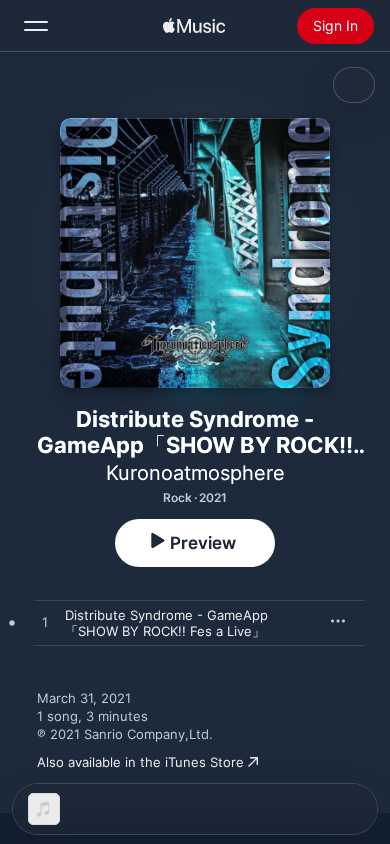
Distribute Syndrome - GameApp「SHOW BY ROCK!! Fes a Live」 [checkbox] (166, 623)
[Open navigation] (36, 26)
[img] (194, 26)
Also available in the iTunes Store (140, 762)
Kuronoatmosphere (195, 473)
